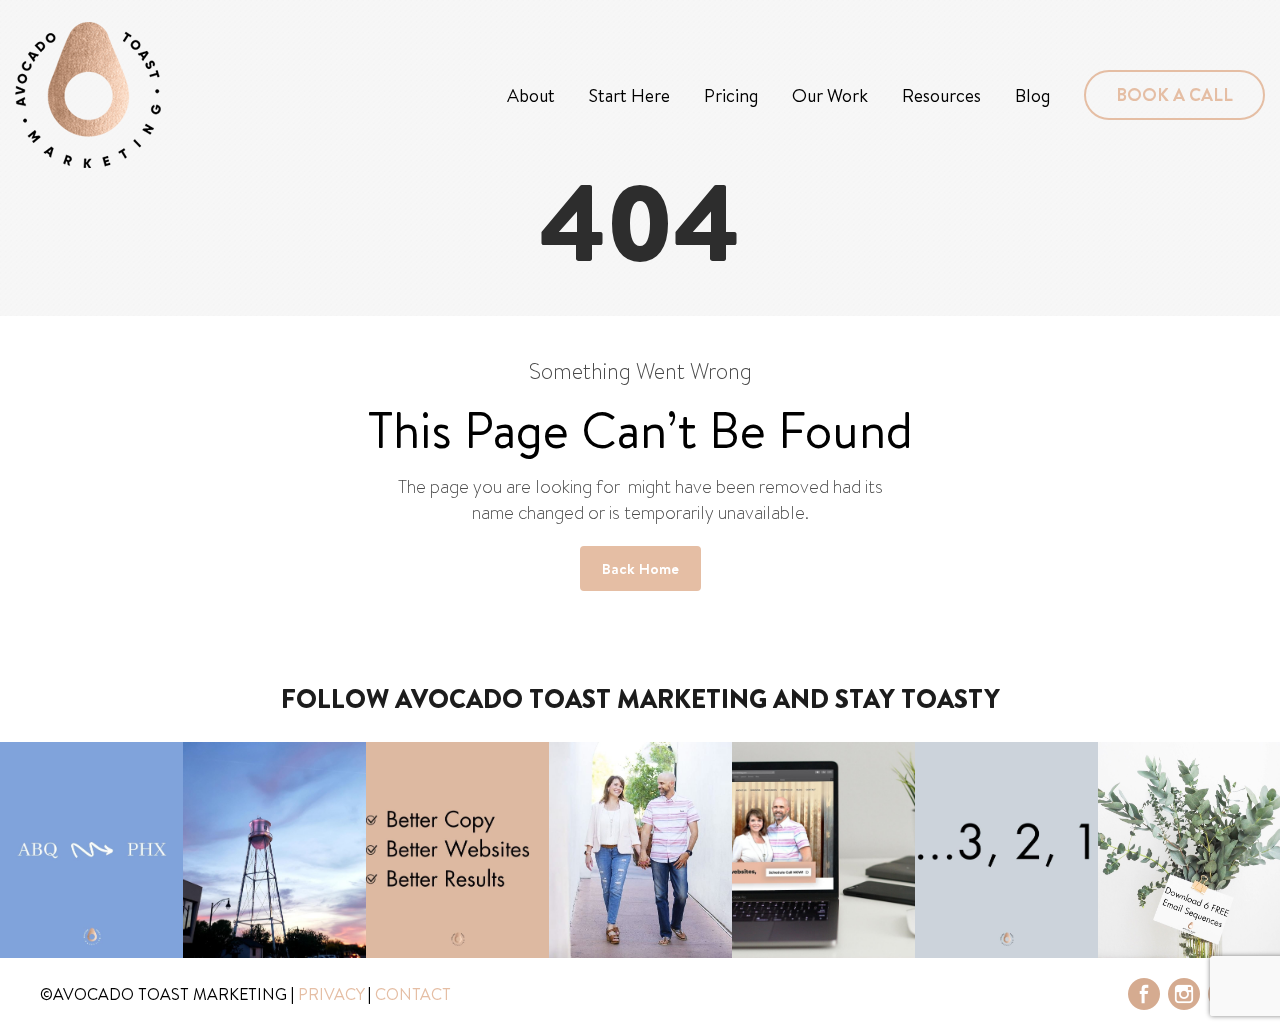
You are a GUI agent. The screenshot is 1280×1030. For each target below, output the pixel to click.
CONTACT (413, 994)
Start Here (629, 95)
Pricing (731, 95)
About (531, 95)
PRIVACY (331, 994)
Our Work (830, 95)
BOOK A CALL (1174, 94)
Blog (1032, 95)
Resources (941, 95)
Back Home (640, 568)
